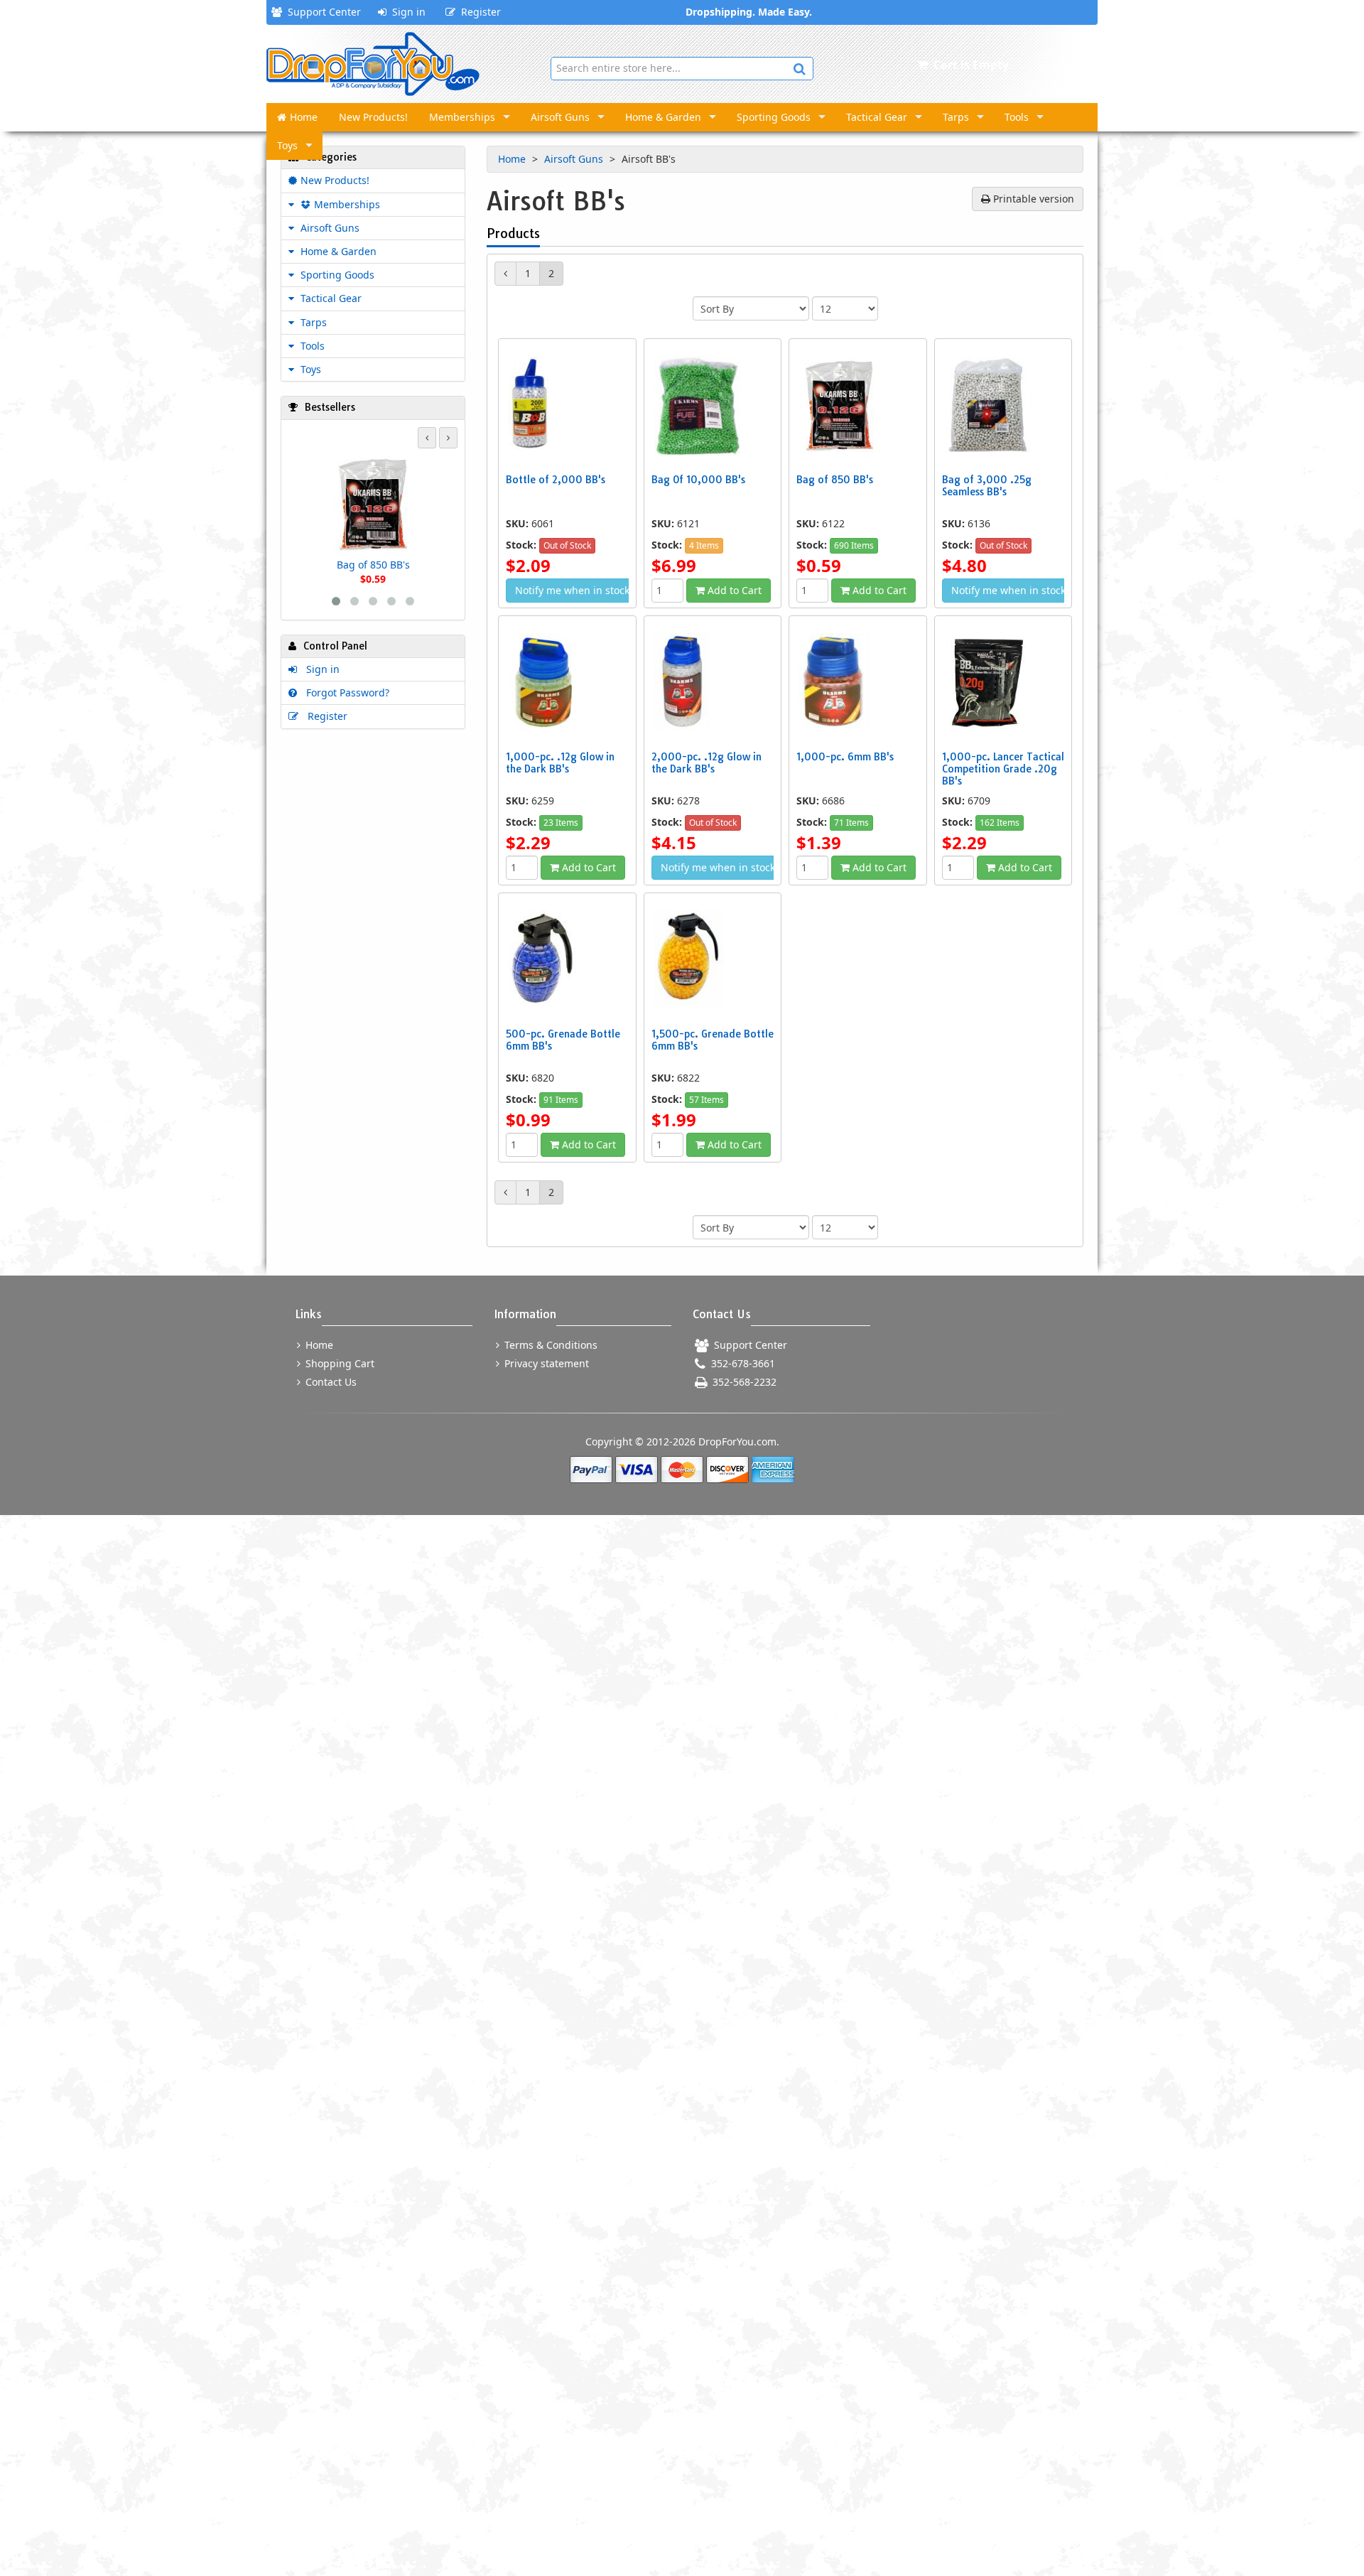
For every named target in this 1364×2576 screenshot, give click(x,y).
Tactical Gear (877, 117)
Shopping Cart (339, 1363)
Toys (287, 145)
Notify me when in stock (572, 590)
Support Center (321, 12)
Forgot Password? (345, 692)
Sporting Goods (774, 117)
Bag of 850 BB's (373, 565)
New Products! (373, 117)
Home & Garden (663, 117)
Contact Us (330, 1382)
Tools (1017, 117)
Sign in (406, 12)
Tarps (956, 117)
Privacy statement (545, 1363)
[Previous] (505, 274)
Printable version (1032, 199)
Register (478, 12)
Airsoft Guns (560, 117)
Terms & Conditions (550, 1345)
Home (304, 117)
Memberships (462, 117)
